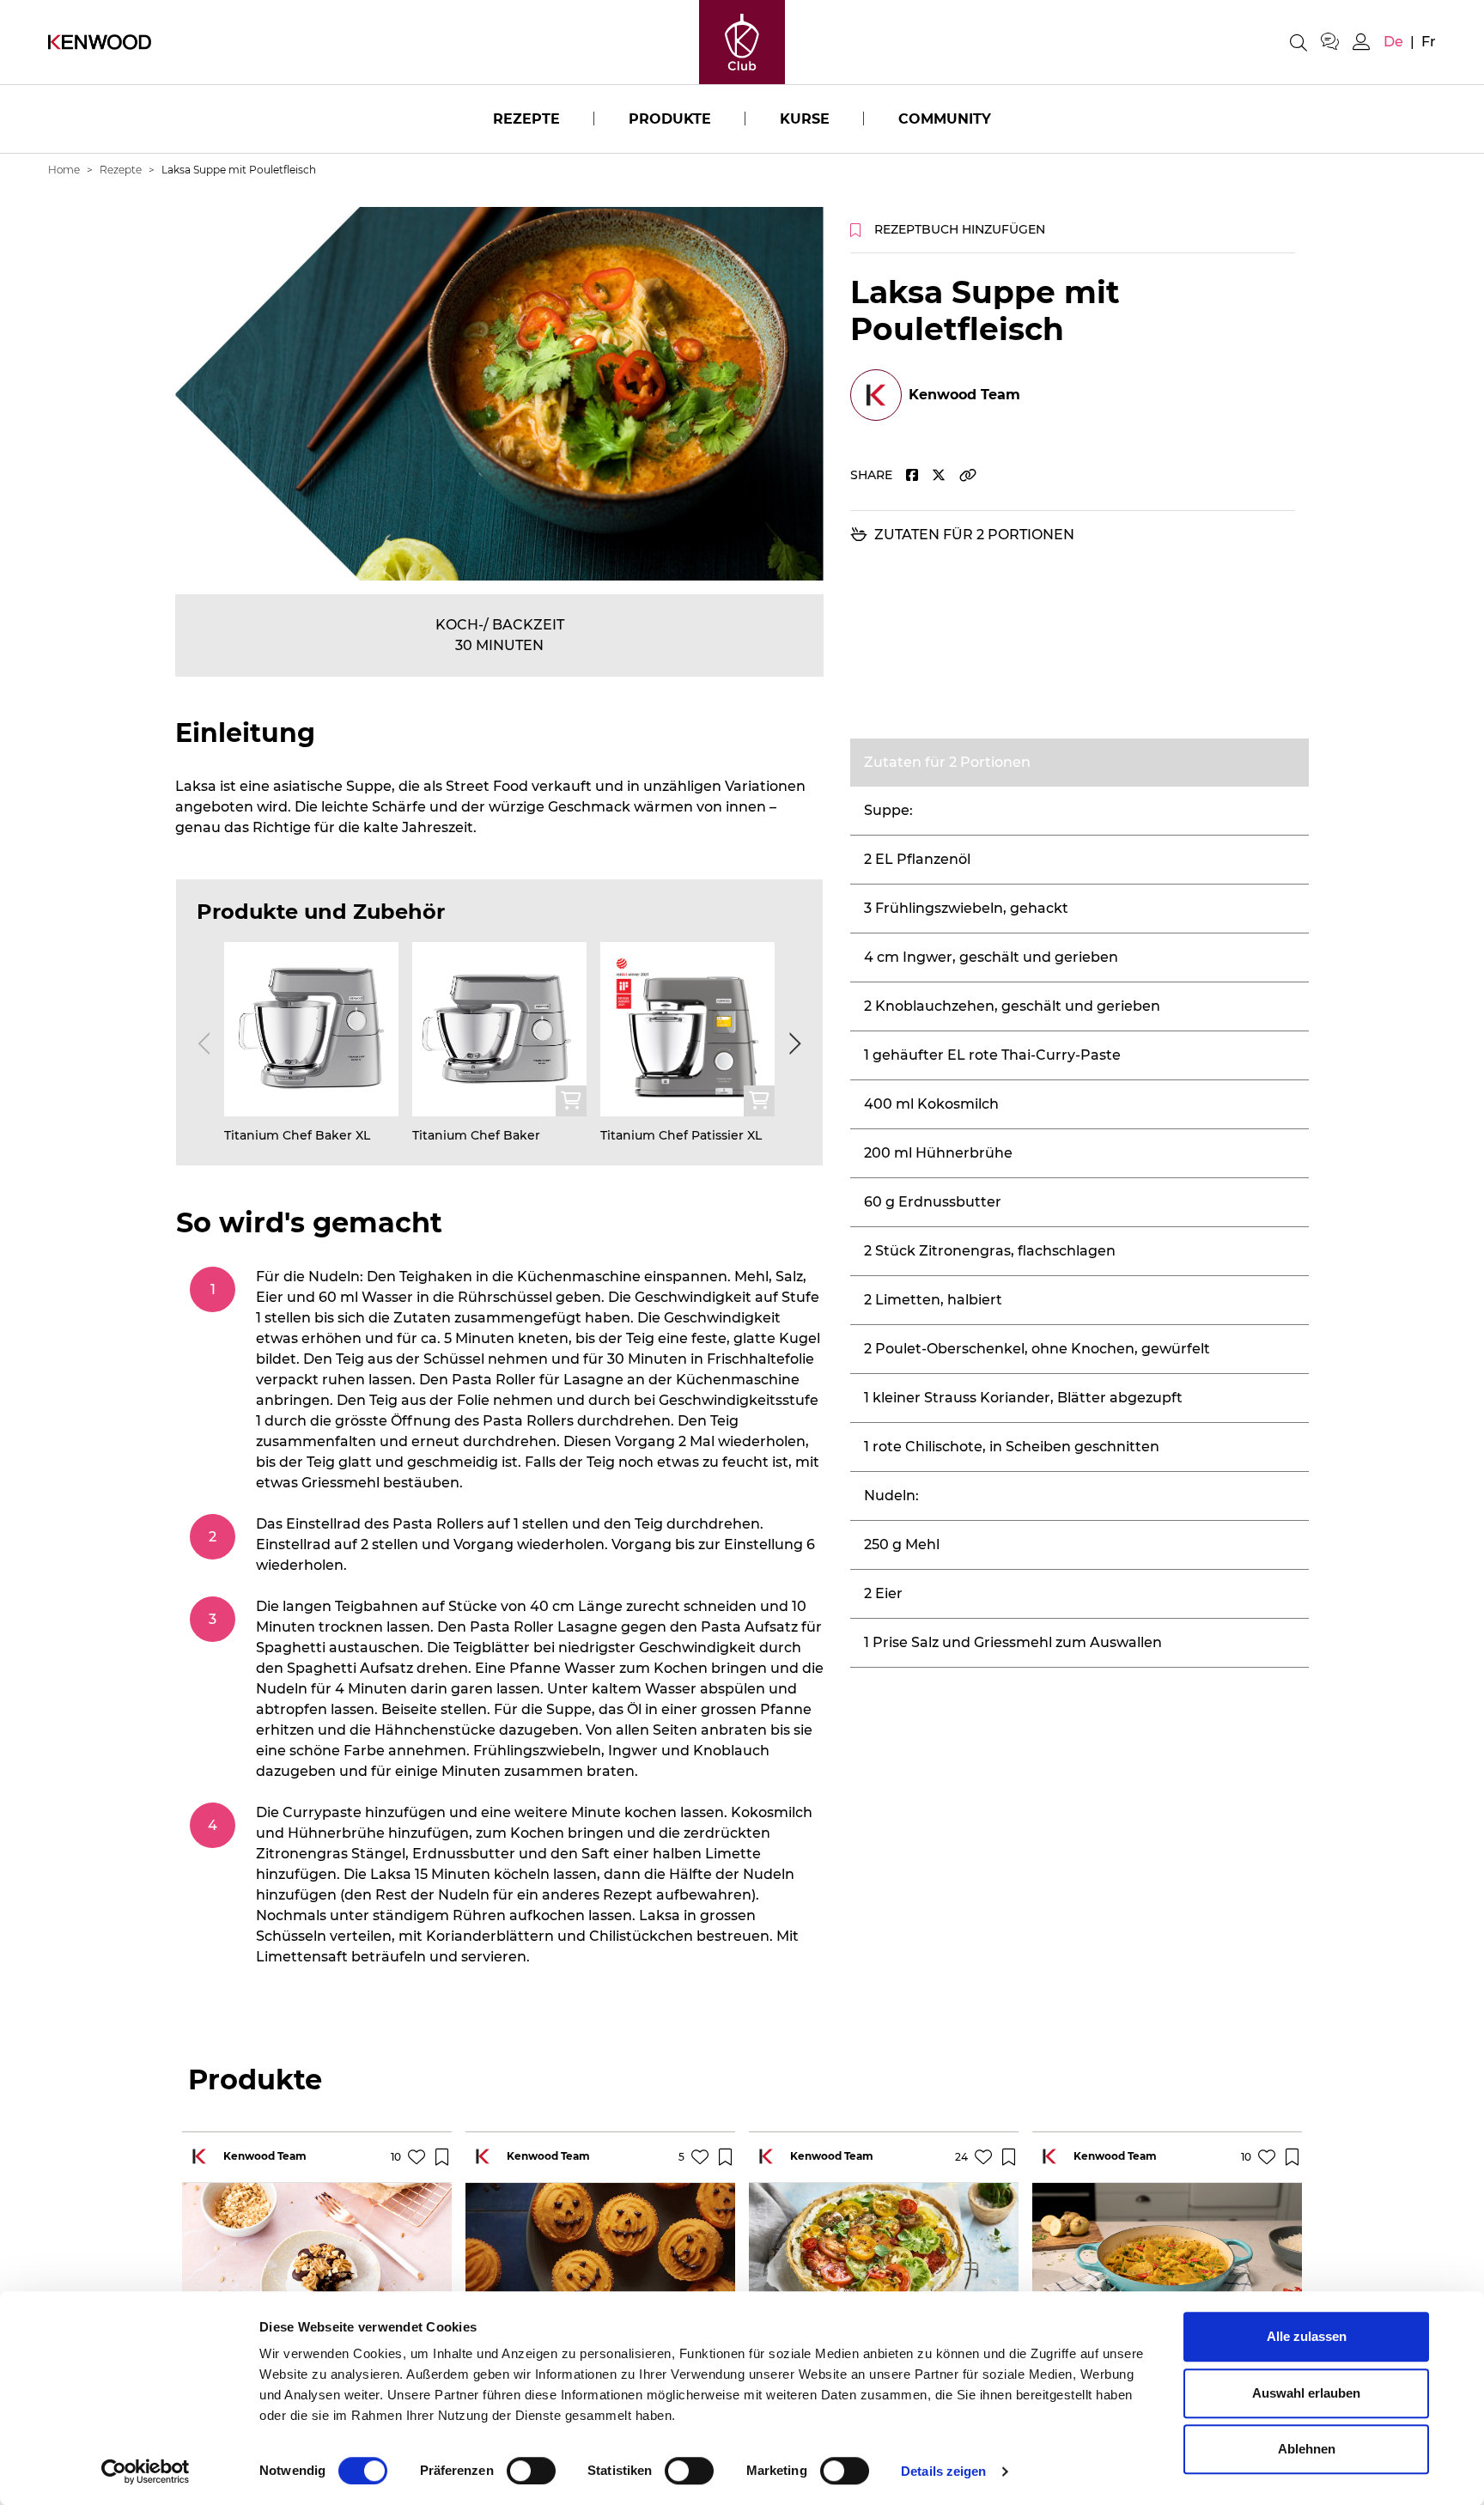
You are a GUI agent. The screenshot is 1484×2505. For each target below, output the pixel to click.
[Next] (792, 1043)
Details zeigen (943, 2471)
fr (1429, 42)
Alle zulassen (1307, 2336)
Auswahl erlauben (1306, 2393)
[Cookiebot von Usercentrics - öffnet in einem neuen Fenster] (146, 2472)
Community (945, 119)
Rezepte (526, 119)
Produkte (670, 119)
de (1393, 42)
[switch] (531, 2471)
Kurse (805, 119)
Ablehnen (1307, 2449)
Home (64, 170)
